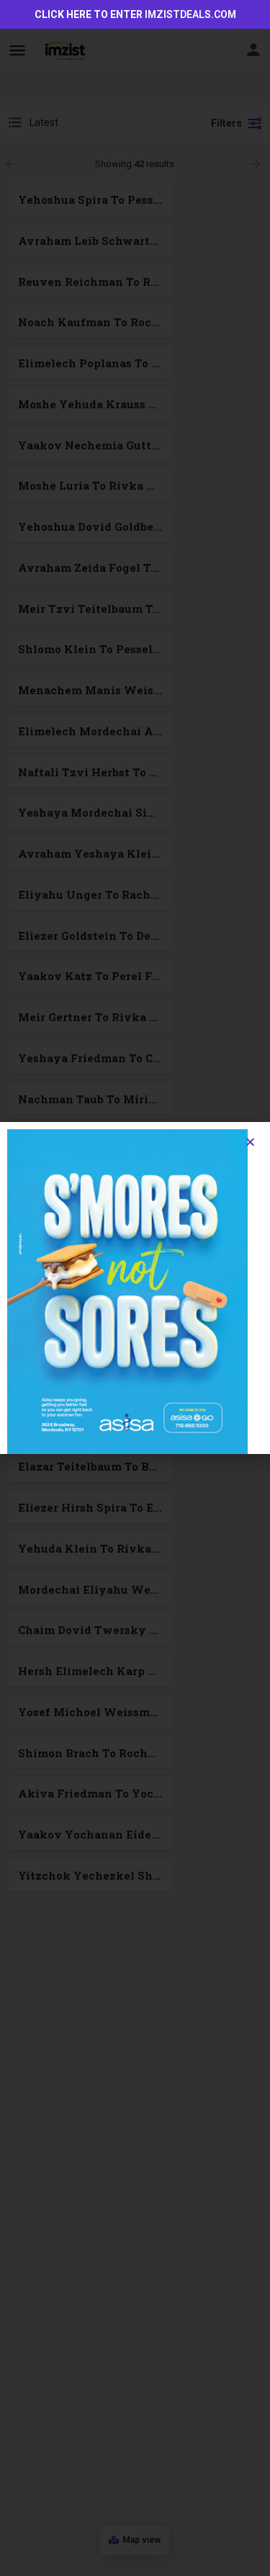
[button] (250, 1142)
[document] (135, 1288)
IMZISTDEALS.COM (190, 14)
